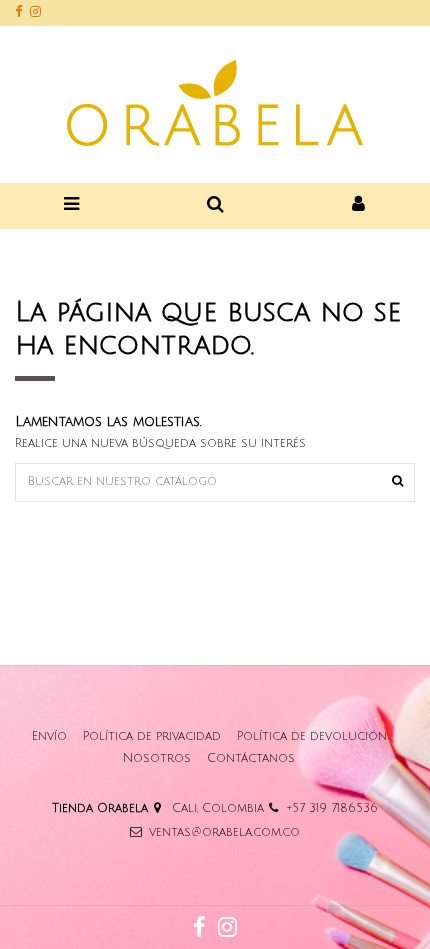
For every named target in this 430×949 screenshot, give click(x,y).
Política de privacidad (152, 736)
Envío (49, 736)
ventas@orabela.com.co (224, 832)
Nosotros (157, 758)
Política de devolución (312, 736)
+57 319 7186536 (332, 808)
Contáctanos (251, 758)
